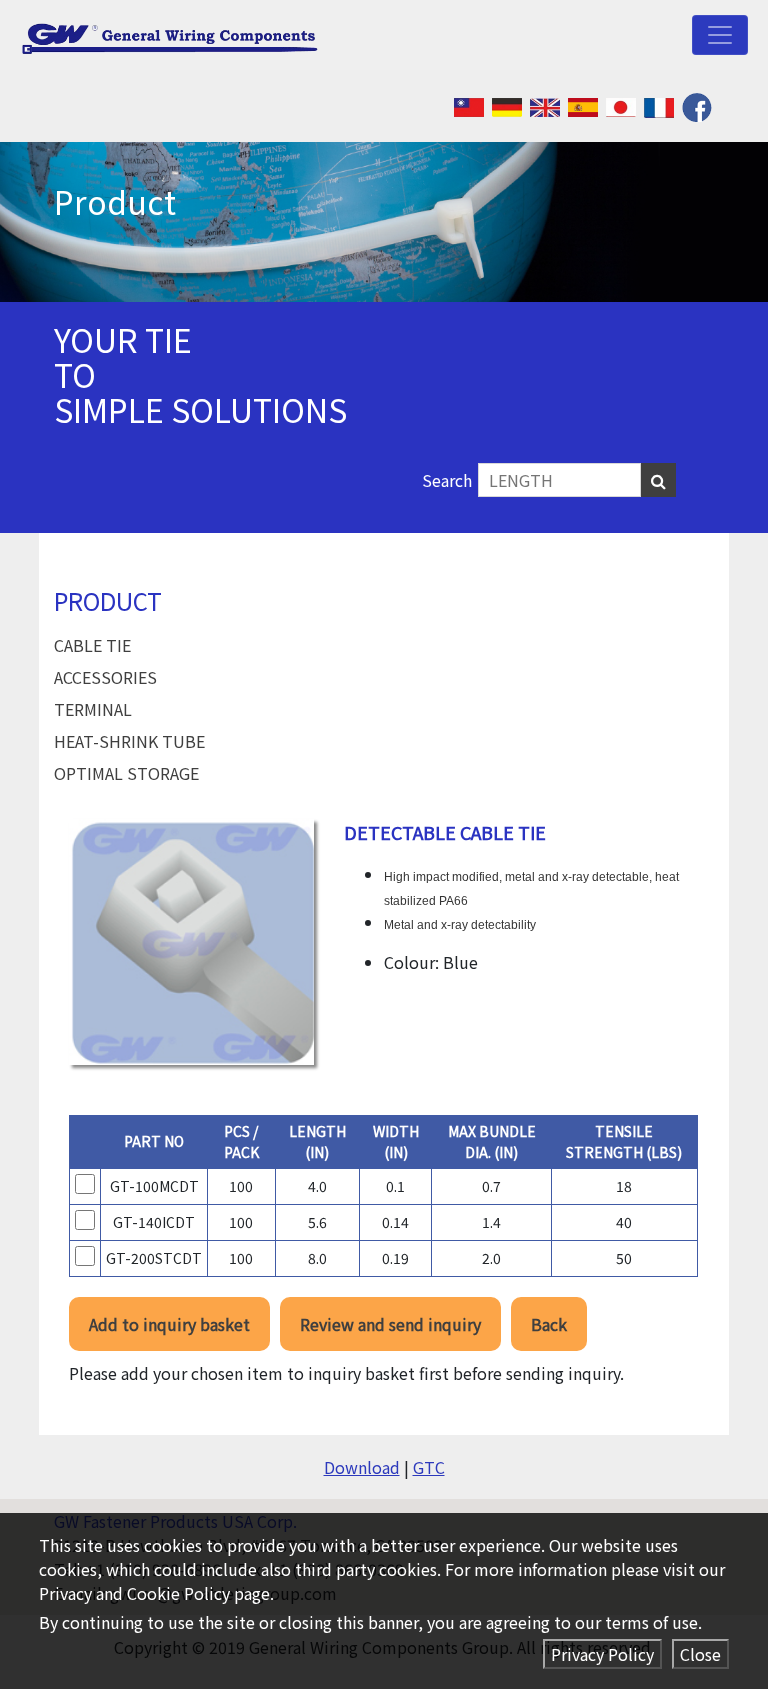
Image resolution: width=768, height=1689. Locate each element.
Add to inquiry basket (169, 1324)
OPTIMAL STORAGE (126, 773)
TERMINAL (93, 709)
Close (700, 1654)
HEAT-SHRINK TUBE (129, 741)
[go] (658, 480)
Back (549, 1324)
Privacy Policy (602, 1654)
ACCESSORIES (105, 677)
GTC (429, 1467)
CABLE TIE (92, 645)
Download (362, 1467)
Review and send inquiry (390, 1324)
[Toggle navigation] (720, 35)
